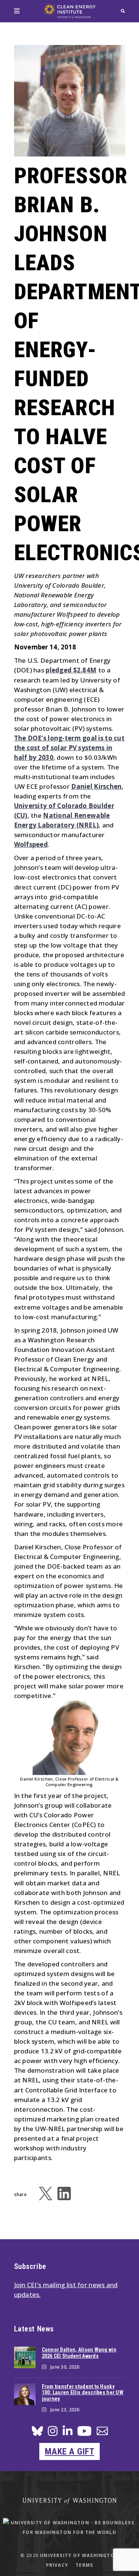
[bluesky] (37, 2433)
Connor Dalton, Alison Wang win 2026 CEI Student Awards (79, 2353)
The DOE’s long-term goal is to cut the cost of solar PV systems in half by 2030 (69, 748)
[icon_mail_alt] (102, 2432)
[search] (123, 11)
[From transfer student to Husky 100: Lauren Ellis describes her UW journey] (25, 2394)
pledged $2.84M (71, 670)
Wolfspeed (31, 844)
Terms (84, 2565)
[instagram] (53, 2433)
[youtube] (84, 2434)
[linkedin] (67, 2433)
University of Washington (79, 2555)
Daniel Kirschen (96, 786)
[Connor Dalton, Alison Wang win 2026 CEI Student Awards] (25, 2357)
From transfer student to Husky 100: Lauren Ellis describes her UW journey (83, 2393)
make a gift (69, 2451)
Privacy (57, 2565)
